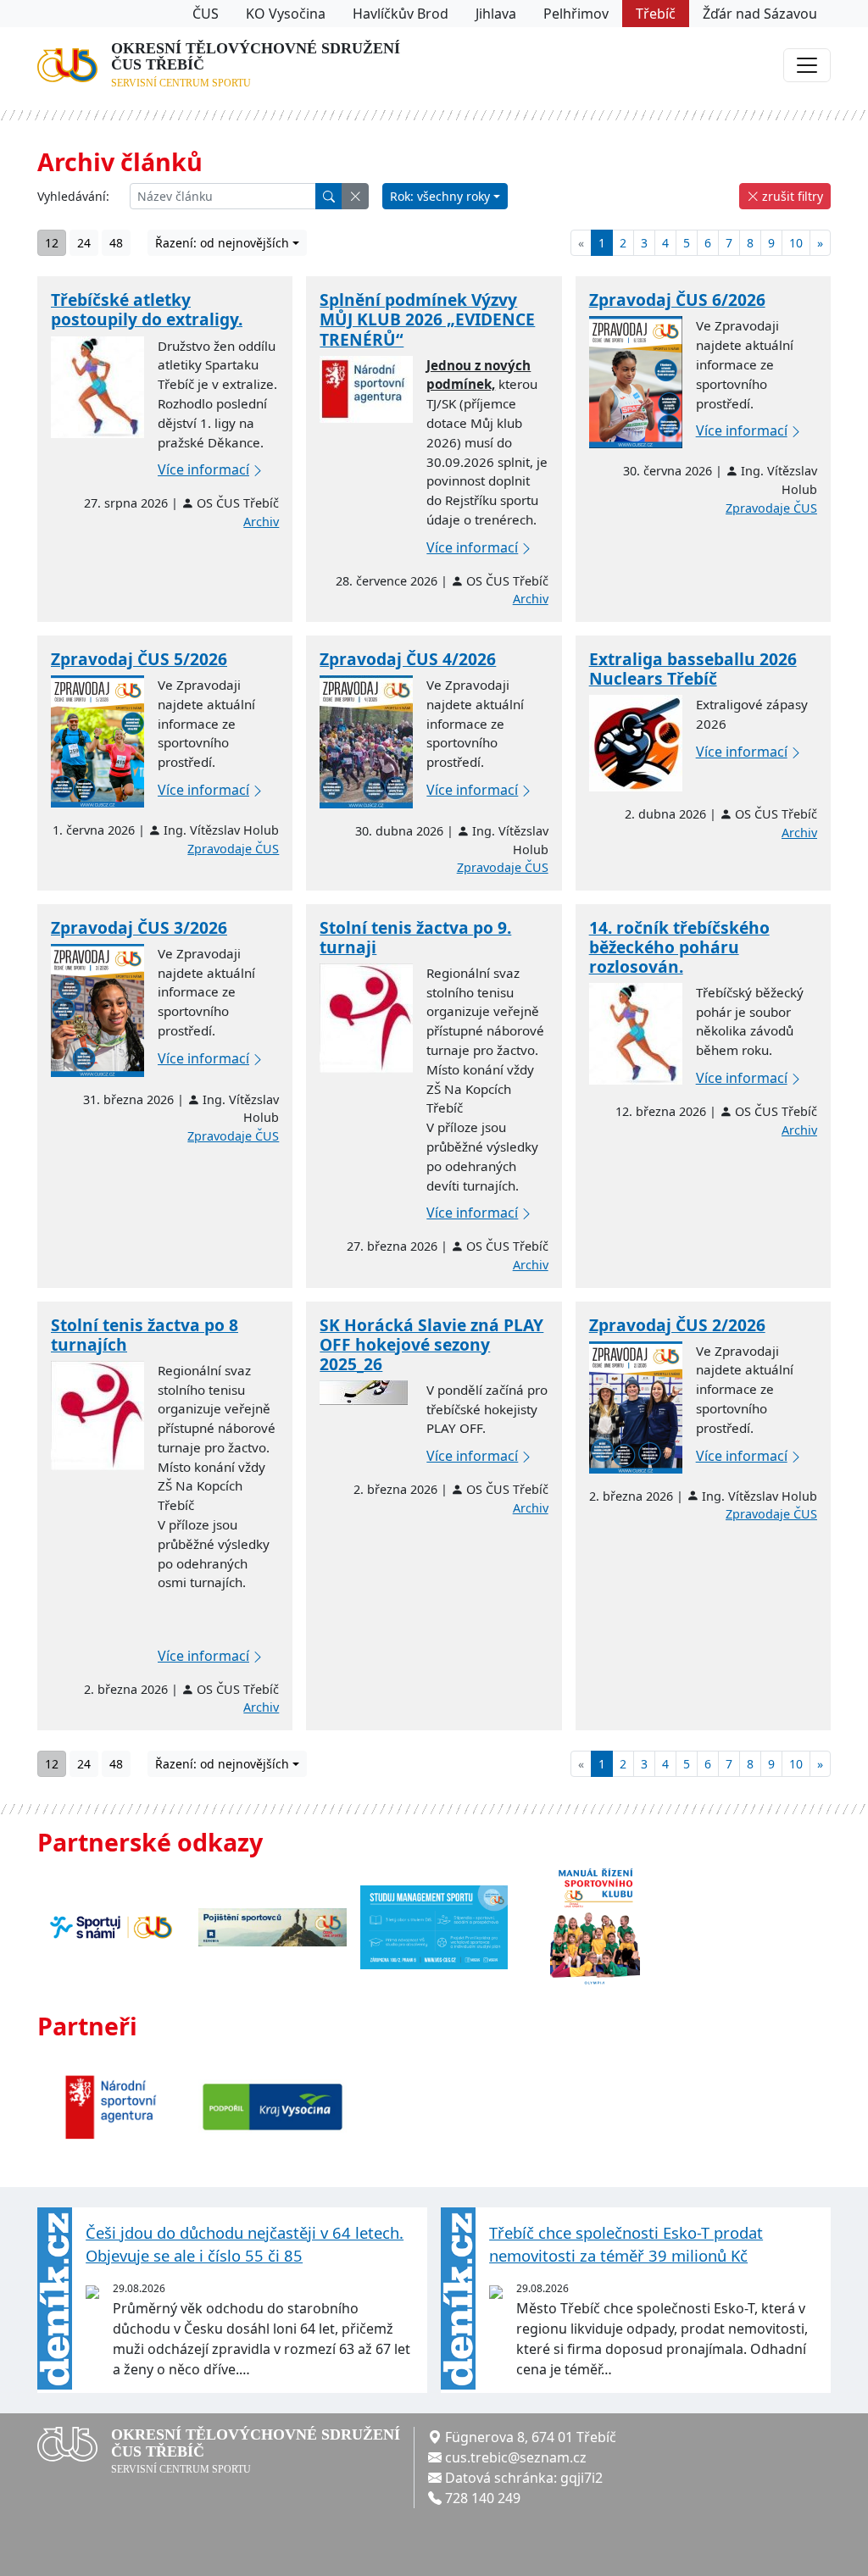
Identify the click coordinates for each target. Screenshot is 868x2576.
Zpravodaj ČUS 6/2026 (677, 300)
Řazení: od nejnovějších (222, 243)
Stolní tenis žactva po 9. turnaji (415, 937)
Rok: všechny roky (440, 196)
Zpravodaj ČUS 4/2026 (408, 659)
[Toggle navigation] (807, 65)
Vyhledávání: (73, 196)
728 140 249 (483, 2498)
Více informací (203, 469)
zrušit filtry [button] (791, 196)
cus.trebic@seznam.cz (516, 2457)
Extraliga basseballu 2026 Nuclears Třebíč (693, 669)
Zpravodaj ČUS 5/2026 (139, 659)
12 (52, 243)
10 (796, 243)
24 (84, 243)
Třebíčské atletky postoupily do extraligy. (147, 309)
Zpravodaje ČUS (771, 508)
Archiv (261, 522)
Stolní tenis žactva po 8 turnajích (145, 1335)
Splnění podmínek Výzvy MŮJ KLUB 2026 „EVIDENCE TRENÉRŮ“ (427, 319)
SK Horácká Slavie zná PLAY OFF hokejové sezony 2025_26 (431, 1344)
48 (116, 243)
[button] (355, 196)
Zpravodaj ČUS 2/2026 (677, 1325)
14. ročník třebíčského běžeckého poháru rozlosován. (679, 947)
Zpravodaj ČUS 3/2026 (139, 927)
